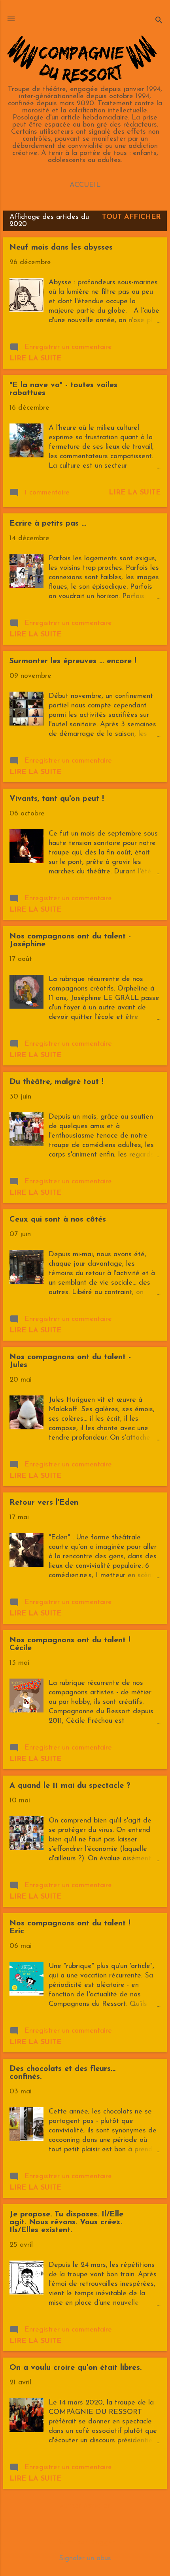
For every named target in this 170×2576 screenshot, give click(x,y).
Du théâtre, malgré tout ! (57, 1082)
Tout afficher (131, 217)
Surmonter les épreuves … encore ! (73, 661)
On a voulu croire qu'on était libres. (76, 2368)
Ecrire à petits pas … (48, 524)
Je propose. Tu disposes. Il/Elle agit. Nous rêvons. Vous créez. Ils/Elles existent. (66, 2222)
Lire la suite (35, 359)
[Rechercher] (159, 21)
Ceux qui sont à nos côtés (58, 1220)
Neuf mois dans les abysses (61, 248)
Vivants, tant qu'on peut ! (57, 799)
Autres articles (85, 2507)
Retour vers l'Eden (44, 1503)
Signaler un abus (85, 2559)
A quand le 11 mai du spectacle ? (70, 1786)
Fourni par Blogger (85, 2543)
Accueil (85, 185)
